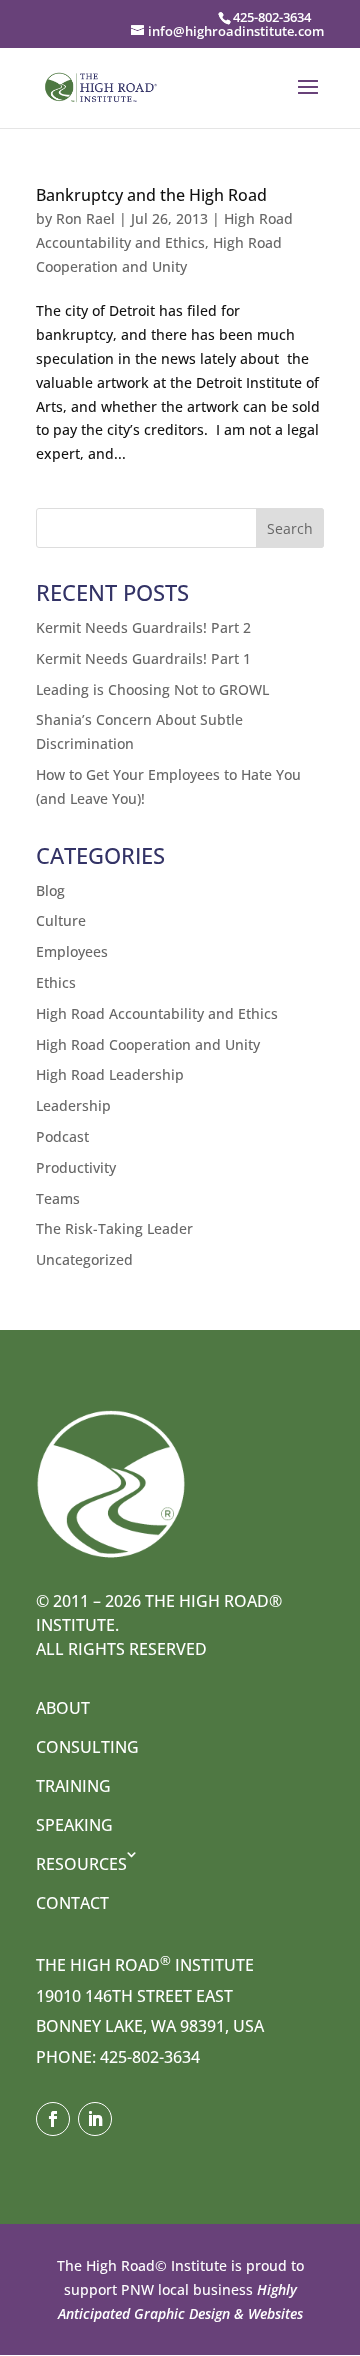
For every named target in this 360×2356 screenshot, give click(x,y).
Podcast (62, 1136)
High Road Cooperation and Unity (148, 1044)
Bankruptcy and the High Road (151, 195)
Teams (58, 1198)
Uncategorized (84, 1259)
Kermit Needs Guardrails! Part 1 (143, 658)
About (63, 1708)
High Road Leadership (110, 1074)
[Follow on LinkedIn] (95, 2119)
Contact (72, 1903)
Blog (50, 890)
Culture (61, 920)
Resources (81, 1864)
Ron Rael (85, 218)
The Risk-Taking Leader (114, 1228)
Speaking (74, 1825)
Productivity (76, 1167)
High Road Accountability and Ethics (157, 1013)
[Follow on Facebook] (53, 2119)
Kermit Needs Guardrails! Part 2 (143, 627)
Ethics (56, 982)
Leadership (73, 1105)
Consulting (87, 1747)
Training (73, 1786)
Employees (72, 951)
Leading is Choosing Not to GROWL (152, 689)
